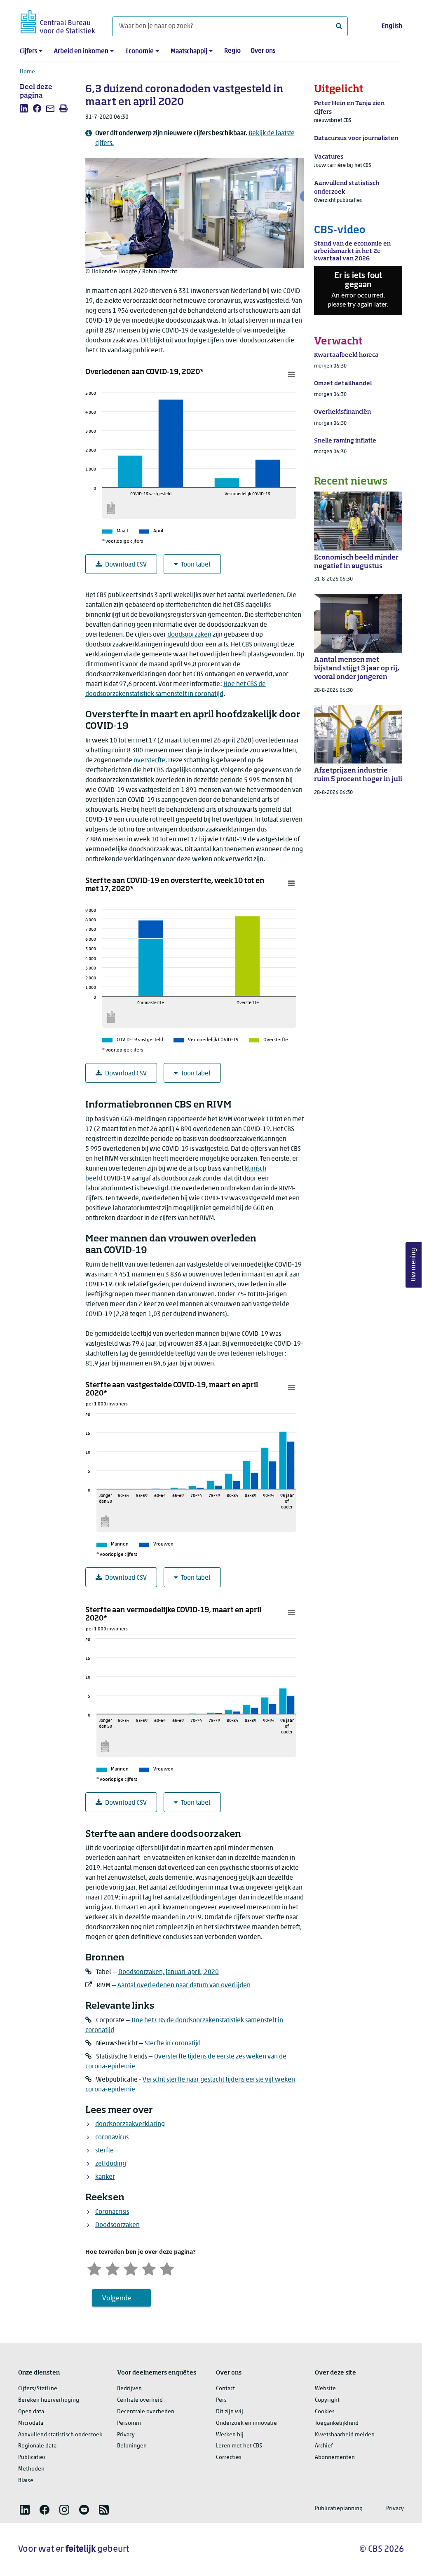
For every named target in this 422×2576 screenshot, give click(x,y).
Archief (324, 2446)
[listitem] (24, 108)
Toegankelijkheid (337, 2423)
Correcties (229, 2458)
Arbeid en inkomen (81, 52)
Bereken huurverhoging (49, 2400)
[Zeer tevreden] (167, 2268)
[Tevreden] (149, 2268)
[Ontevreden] (113, 2268)
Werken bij (230, 2435)
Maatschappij (189, 52)
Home (27, 72)
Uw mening (414, 1265)
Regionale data (37, 2446)
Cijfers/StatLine (38, 2389)
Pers (221, 2400)
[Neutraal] (131, 2268)
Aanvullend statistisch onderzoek (60, 2435)
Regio (232, 51)
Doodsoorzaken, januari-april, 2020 (169, 1972)
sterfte (104, 2151)
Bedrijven (129, 2389)
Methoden (31, 2469)
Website (325, 2389)
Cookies (325, 2412)
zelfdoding (111, 2164)
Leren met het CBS (239, 2446)
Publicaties (32, 2458)
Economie (139, 52)
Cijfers (28, 52)
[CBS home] (58, 20)
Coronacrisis (112, 2212)
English (392, 26)
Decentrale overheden (146, 2412)
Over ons (263, 51)
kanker (105, 2177)
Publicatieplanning (339, 2509)
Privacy (126, 2435)
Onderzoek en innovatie (246, 2423)
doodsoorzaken (189, 635)
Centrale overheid (140, 2400)
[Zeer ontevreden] (94, 2268)
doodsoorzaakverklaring (130, 2124)
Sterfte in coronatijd (173, 2044)
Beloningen (132, 2446)
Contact (225, 2389)
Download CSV (126, 565)
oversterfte (149, 761)
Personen (129, 2423)
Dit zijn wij (230, 2412)
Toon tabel (196, 565)
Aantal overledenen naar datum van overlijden (184, 1986)
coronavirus (112, 2138)
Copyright (327, 2400)
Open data (31, 2412)
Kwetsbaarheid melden (345, 2435)
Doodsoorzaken (117, 2225)
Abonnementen (335, 2458)
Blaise (26, 2481)
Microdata (31, 2423)
